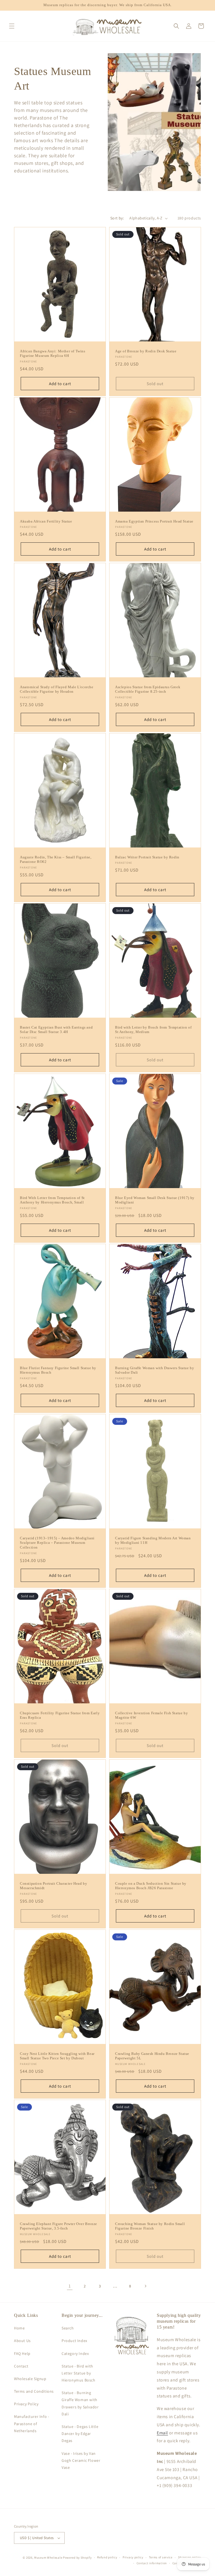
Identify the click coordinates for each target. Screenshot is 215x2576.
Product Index (74, 2341)
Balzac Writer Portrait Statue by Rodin (147, 857)
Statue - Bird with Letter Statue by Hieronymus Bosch (79, 2373)
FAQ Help (22, 2353)
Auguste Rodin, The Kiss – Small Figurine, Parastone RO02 (56, 859)
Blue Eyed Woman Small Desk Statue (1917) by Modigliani (155, 1200)
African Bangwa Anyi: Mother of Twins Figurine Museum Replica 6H (53, 353)
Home (19, 2328)
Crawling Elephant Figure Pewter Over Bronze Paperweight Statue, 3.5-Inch (59, 2226)
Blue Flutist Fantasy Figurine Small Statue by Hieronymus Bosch (58, 1370)
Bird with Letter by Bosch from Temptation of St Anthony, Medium (153, 1030)
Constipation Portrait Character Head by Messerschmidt (53, 1886)
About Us (22, 2341)
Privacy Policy (26, 2404)
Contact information (152, 2563)
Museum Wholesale (48, 2558)
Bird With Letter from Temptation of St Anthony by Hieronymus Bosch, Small (52, 1200)
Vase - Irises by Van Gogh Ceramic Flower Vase (81, 2460)
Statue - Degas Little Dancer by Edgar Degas (80, 2434)
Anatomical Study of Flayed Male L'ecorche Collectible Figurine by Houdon (57, 689)
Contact (21, 2366)
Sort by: (117, 218)
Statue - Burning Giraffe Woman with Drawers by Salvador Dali (80, 2403)
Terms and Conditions (34, 2391)
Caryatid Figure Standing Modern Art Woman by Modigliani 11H (153, 1540)
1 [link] (70, 2286)
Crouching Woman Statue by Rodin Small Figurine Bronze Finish (150, 2226)
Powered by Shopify (77, 2558)
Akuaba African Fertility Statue (46, 521)
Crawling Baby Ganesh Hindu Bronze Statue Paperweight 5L (152, 2056)
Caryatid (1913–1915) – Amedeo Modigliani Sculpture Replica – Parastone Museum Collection (57, 1543)
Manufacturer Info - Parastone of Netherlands (31, 2423)
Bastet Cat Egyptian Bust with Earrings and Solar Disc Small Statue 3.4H (56, 1030)
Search (68, 2328)
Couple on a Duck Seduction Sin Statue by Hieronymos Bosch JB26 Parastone (151, 1886)
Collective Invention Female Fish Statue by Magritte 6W (151, 1715)
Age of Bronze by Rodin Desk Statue (146, 351)
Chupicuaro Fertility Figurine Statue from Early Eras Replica (60, 1715)
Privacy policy (133, 2557)
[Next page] (145, 2286)
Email (162, 2433)
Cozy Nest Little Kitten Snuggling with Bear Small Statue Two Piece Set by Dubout (57, 2056)
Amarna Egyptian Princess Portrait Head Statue (154, 521)
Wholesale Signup (30, 2379)
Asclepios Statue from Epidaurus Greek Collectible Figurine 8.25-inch (148, 689)
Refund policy (107, 2557)
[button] (12, 26)
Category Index (75, 2353)
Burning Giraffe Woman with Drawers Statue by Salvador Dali (155, 1370)
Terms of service (161, 2557)
